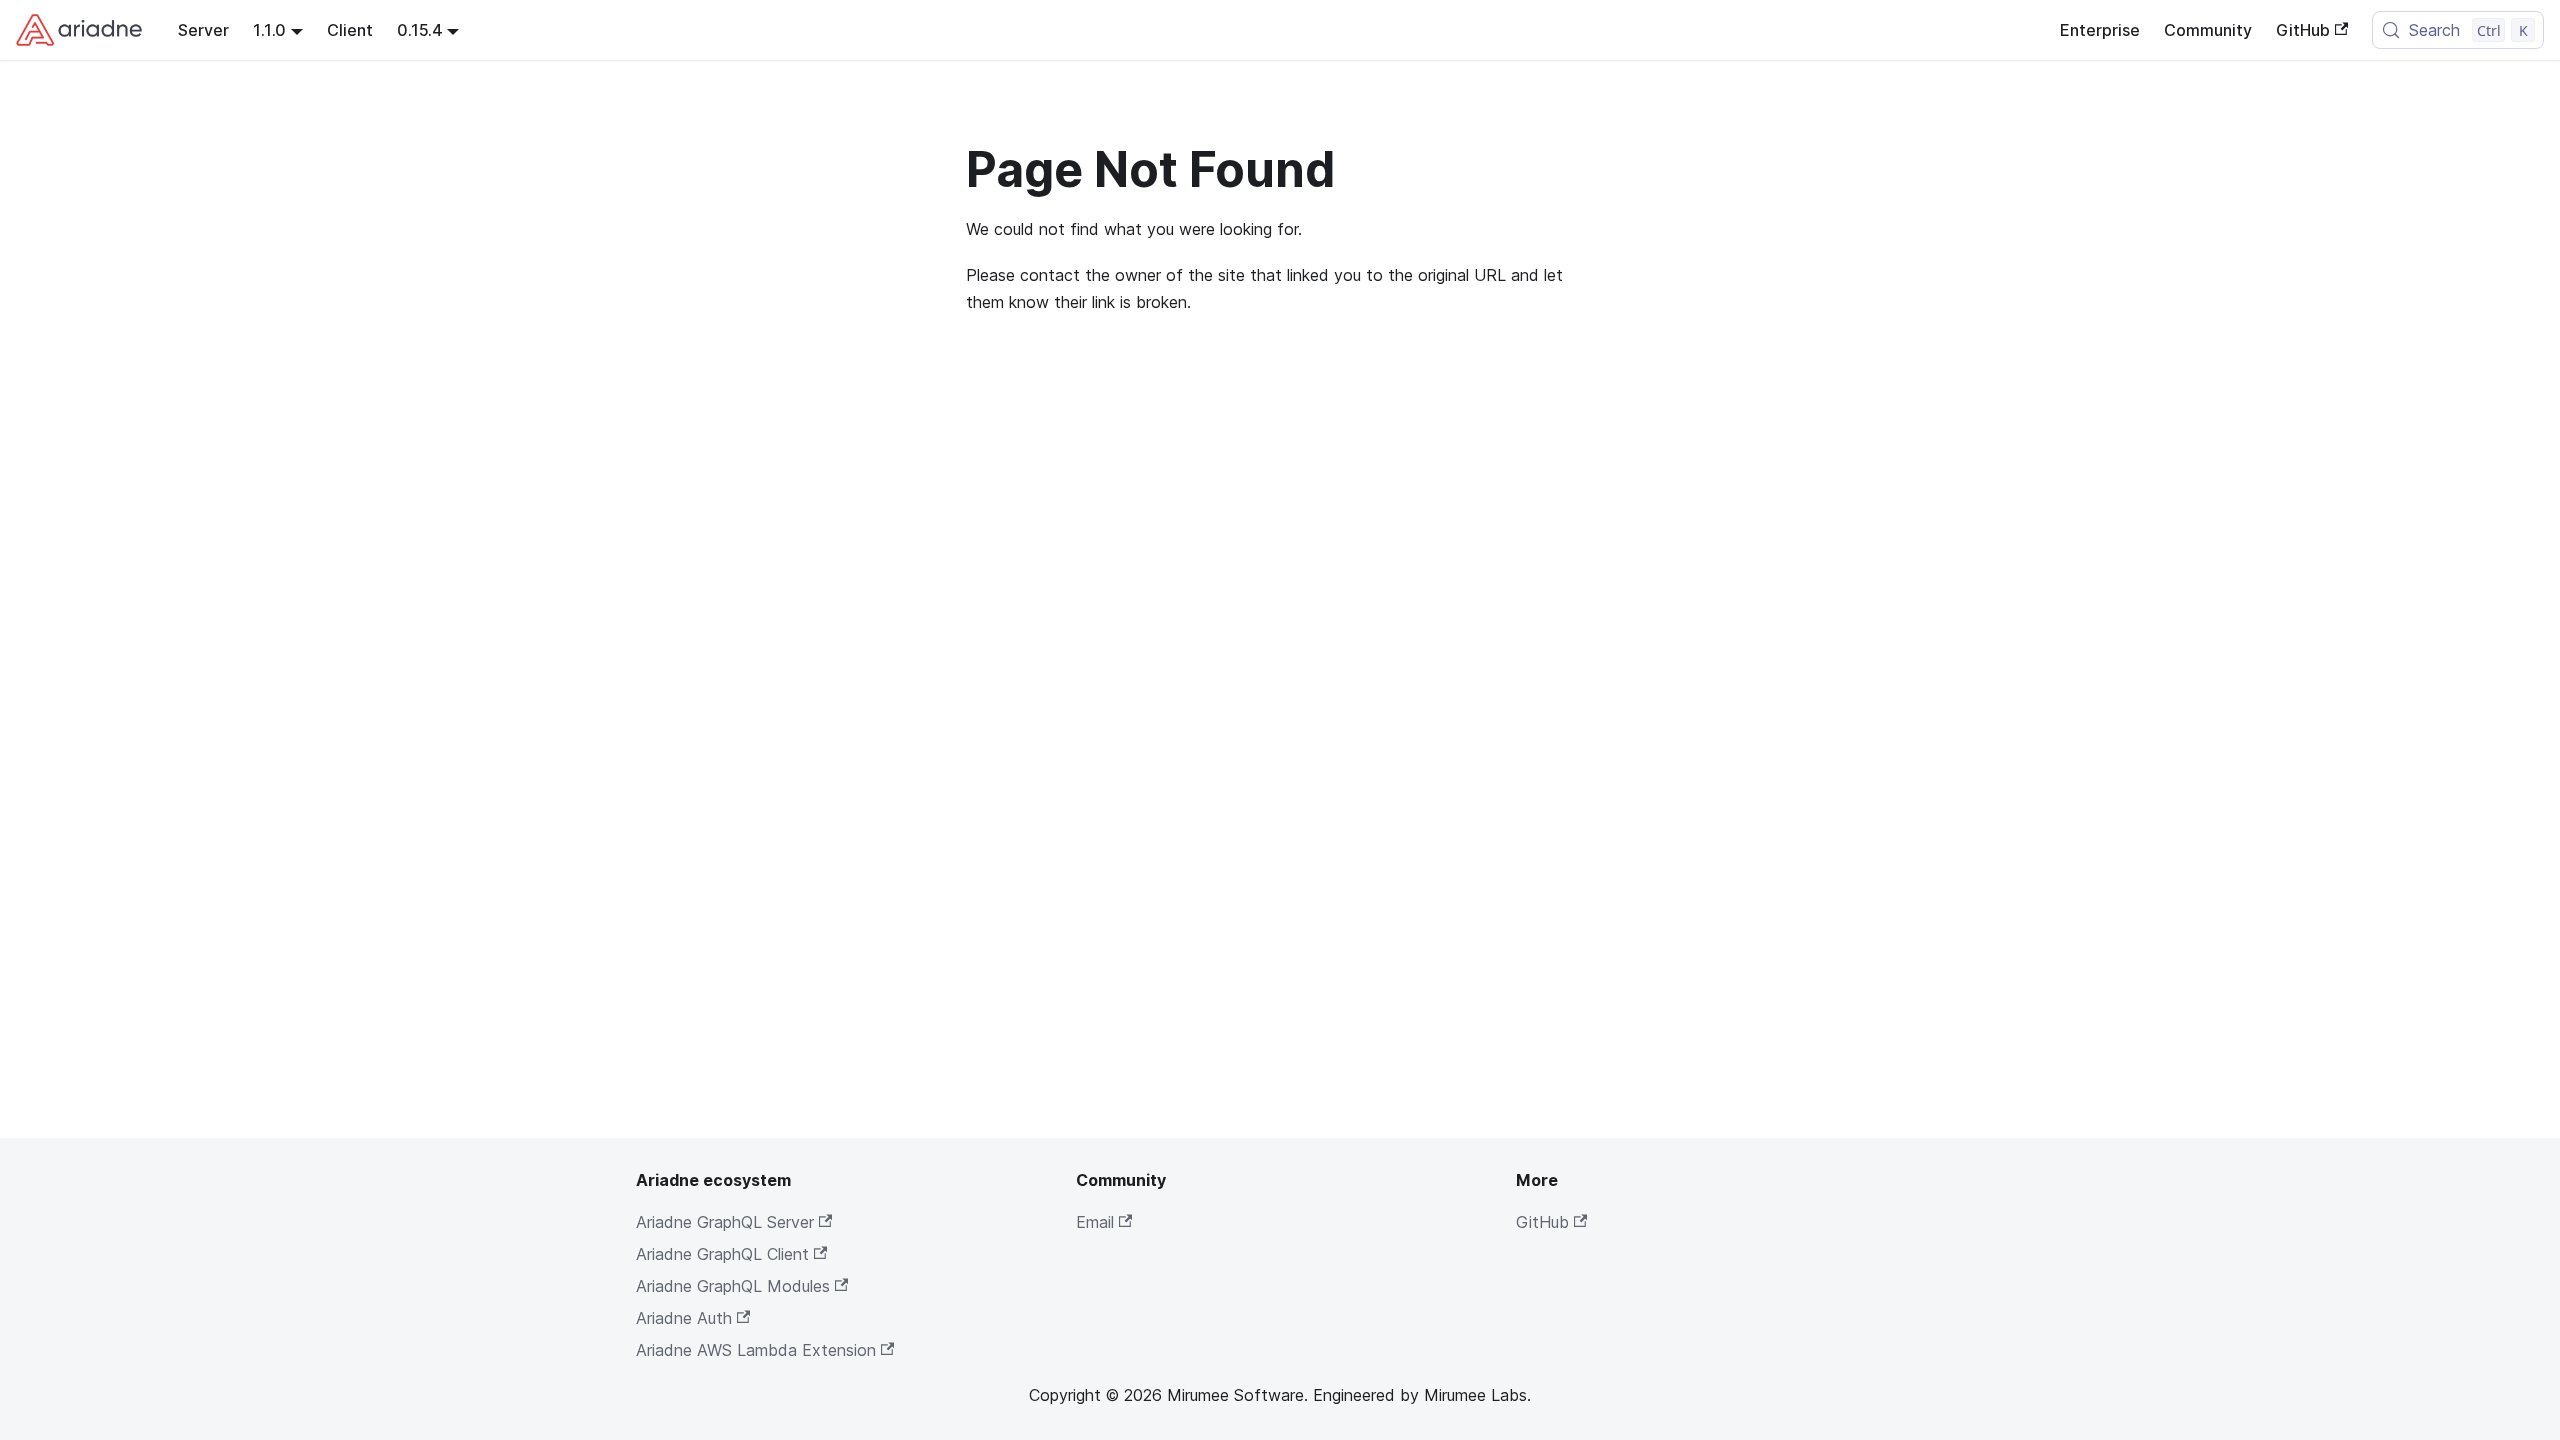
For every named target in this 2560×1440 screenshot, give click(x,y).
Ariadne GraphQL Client (722, 1254)
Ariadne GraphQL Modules (733, 1286)
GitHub (2303, 30)
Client (350, 30)
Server (203, 30)
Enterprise (2100, 30)
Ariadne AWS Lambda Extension (756, 1350)
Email (1095, 1222)
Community (2208, 30)
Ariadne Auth (684, 1318)
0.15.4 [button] (420, 30)
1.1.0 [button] (269, 30)
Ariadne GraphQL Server (725, 1222)
